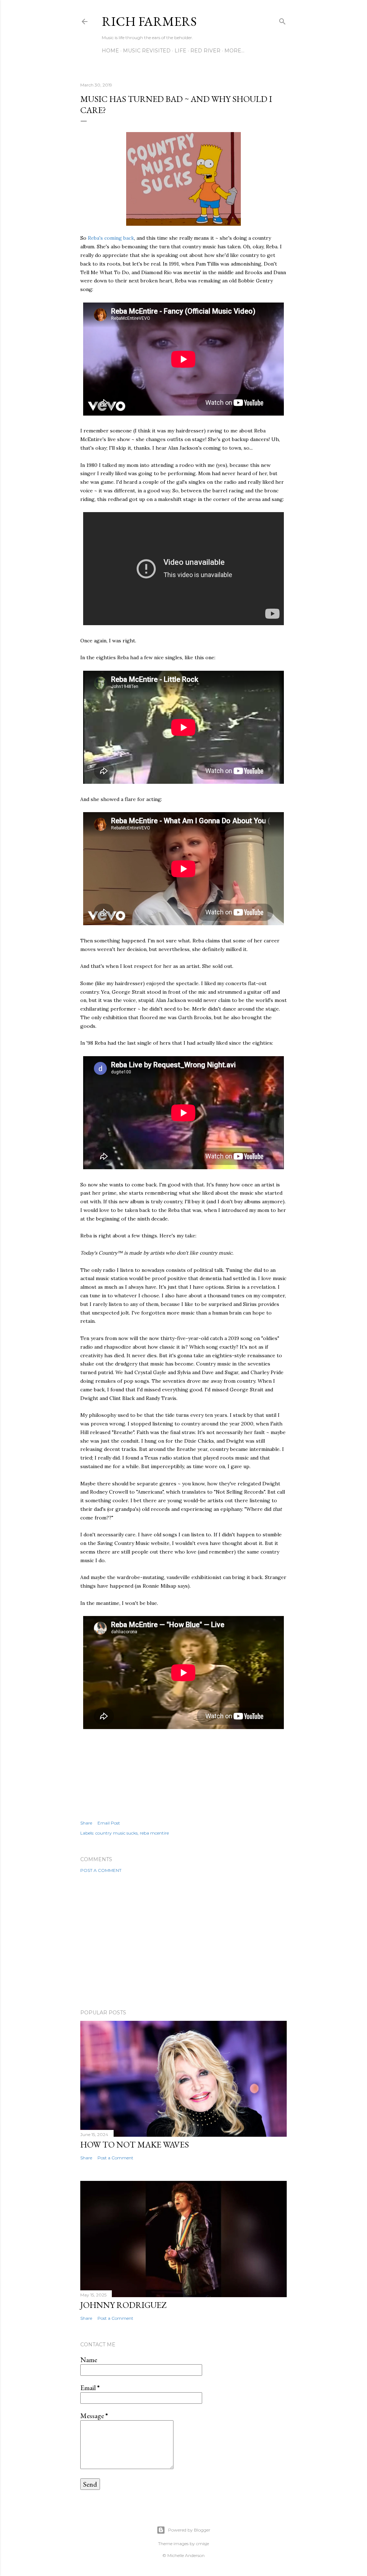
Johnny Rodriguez (123, 2305)
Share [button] (86, 1823)
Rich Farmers (149, 21)
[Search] (282, 20)
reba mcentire (154, 1833)
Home (110, 51)
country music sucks (116, 1833)
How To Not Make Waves (135, 2144)
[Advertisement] (183, 1941)
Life (180, 51)
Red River (205, 51)
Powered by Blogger (189, 2530)
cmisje (202, 2544)
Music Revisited (147, 51)
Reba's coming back (111, 238)
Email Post (109, 1823)
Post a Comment (101, 1870)
